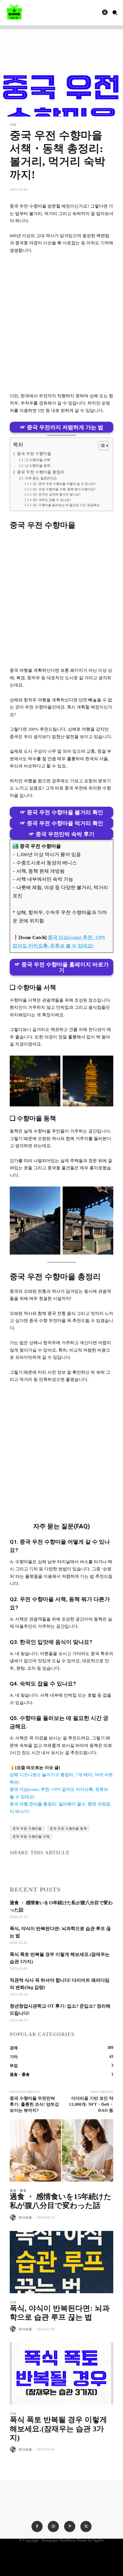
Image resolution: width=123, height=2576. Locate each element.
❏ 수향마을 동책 (37, 466)
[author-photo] (14, 2218)
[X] (29, 1867)
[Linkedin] (42, 1867)
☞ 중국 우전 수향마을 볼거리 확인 (62, 812)
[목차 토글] (101, 446)
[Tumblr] (68, 1867)
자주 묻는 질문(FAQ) (40, 478)
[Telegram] (81, 1867)
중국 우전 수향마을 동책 (68, 1828)
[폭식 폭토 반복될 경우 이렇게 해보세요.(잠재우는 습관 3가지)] (61, 2373)
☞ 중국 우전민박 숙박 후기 (62, 834)
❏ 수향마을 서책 (37, 460)
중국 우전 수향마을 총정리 (41, 472)
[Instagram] (53, 2526)
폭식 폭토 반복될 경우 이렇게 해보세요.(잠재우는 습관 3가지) (58, 2429)
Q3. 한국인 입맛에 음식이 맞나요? (57, 494)
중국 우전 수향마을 (34, 454)
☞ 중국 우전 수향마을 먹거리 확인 (62, 823)
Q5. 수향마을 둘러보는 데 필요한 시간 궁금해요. (67, 505)
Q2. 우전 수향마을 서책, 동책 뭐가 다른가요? (64, 489)
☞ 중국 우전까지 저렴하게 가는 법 (62, 427)
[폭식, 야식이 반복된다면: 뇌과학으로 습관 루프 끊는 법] (61, 2262)
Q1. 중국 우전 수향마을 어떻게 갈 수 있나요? (64, 484)
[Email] (55, 1867)
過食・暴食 (18, 2191)
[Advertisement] (61, 323)
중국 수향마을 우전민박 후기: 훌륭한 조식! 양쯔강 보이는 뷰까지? (34, 2104)
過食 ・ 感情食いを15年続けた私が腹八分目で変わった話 (61, 2201)
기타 (13, 125)
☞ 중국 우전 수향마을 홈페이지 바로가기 (62, 967)
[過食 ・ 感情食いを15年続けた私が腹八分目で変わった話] (61, 2150)
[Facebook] (15, 1867)
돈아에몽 (25, 2217)
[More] (95, 1867)
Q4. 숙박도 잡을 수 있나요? (52, 500)
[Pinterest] (70, 2526)
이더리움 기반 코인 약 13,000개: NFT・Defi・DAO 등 (91, 2104)
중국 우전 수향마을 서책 (31, 1836)
